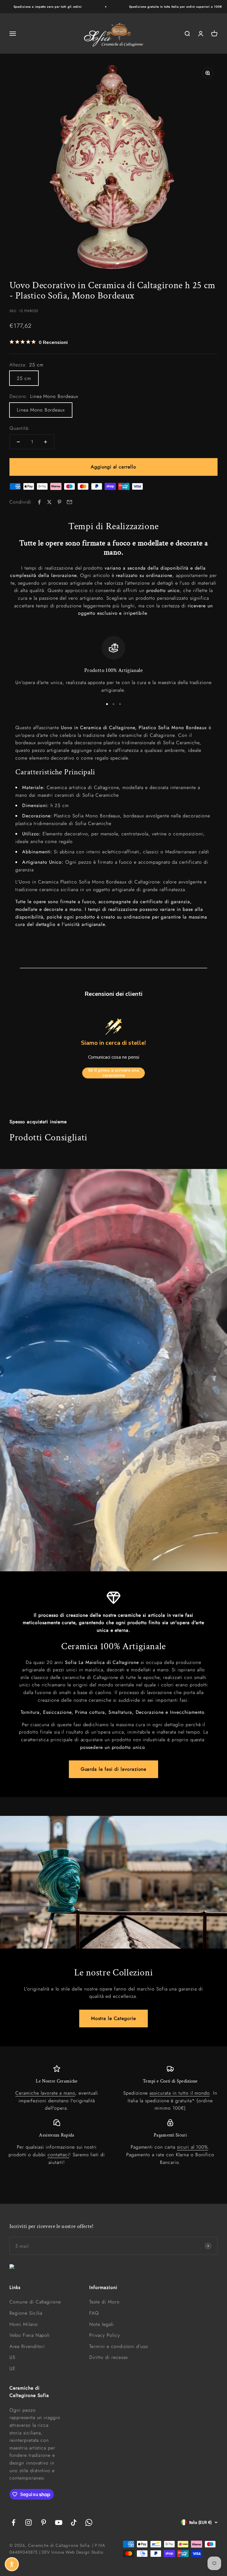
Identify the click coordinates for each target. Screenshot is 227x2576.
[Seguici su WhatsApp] (89, 2522)
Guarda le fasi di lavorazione (114, 1769)
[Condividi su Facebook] (39, 502)
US (12, 2357)
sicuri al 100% (193, 2147)
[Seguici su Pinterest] (44, 2522)
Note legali (102, 2324)
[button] (12, 2564)
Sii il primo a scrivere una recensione (113, 1073)
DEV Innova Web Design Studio (73, 2552)
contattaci (58, 2155)
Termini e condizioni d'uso (119, 2346)
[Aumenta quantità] (46, 442)
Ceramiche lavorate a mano (45, 2093)
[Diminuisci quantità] (18, 442)
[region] (113, 665)
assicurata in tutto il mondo (180, 2093)
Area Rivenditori (27, 2346)
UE (13, 2368)
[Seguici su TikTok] (74, 2522)
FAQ (94, 2313)
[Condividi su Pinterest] (59, 502)
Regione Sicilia (26, 2313)
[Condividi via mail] (69, 502)
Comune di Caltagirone (35, 2302)
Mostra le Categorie (113, 2018)
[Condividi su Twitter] (49, 502)
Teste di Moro (104, 2302)
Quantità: (20, 428)
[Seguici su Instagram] (29, 2522)
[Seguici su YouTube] (59, 2522)
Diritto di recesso (109, 2357)
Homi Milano (24, 2324)
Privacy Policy (104, 2335)
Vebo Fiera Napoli (30, 2335)
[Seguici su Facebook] (13, 2522)
